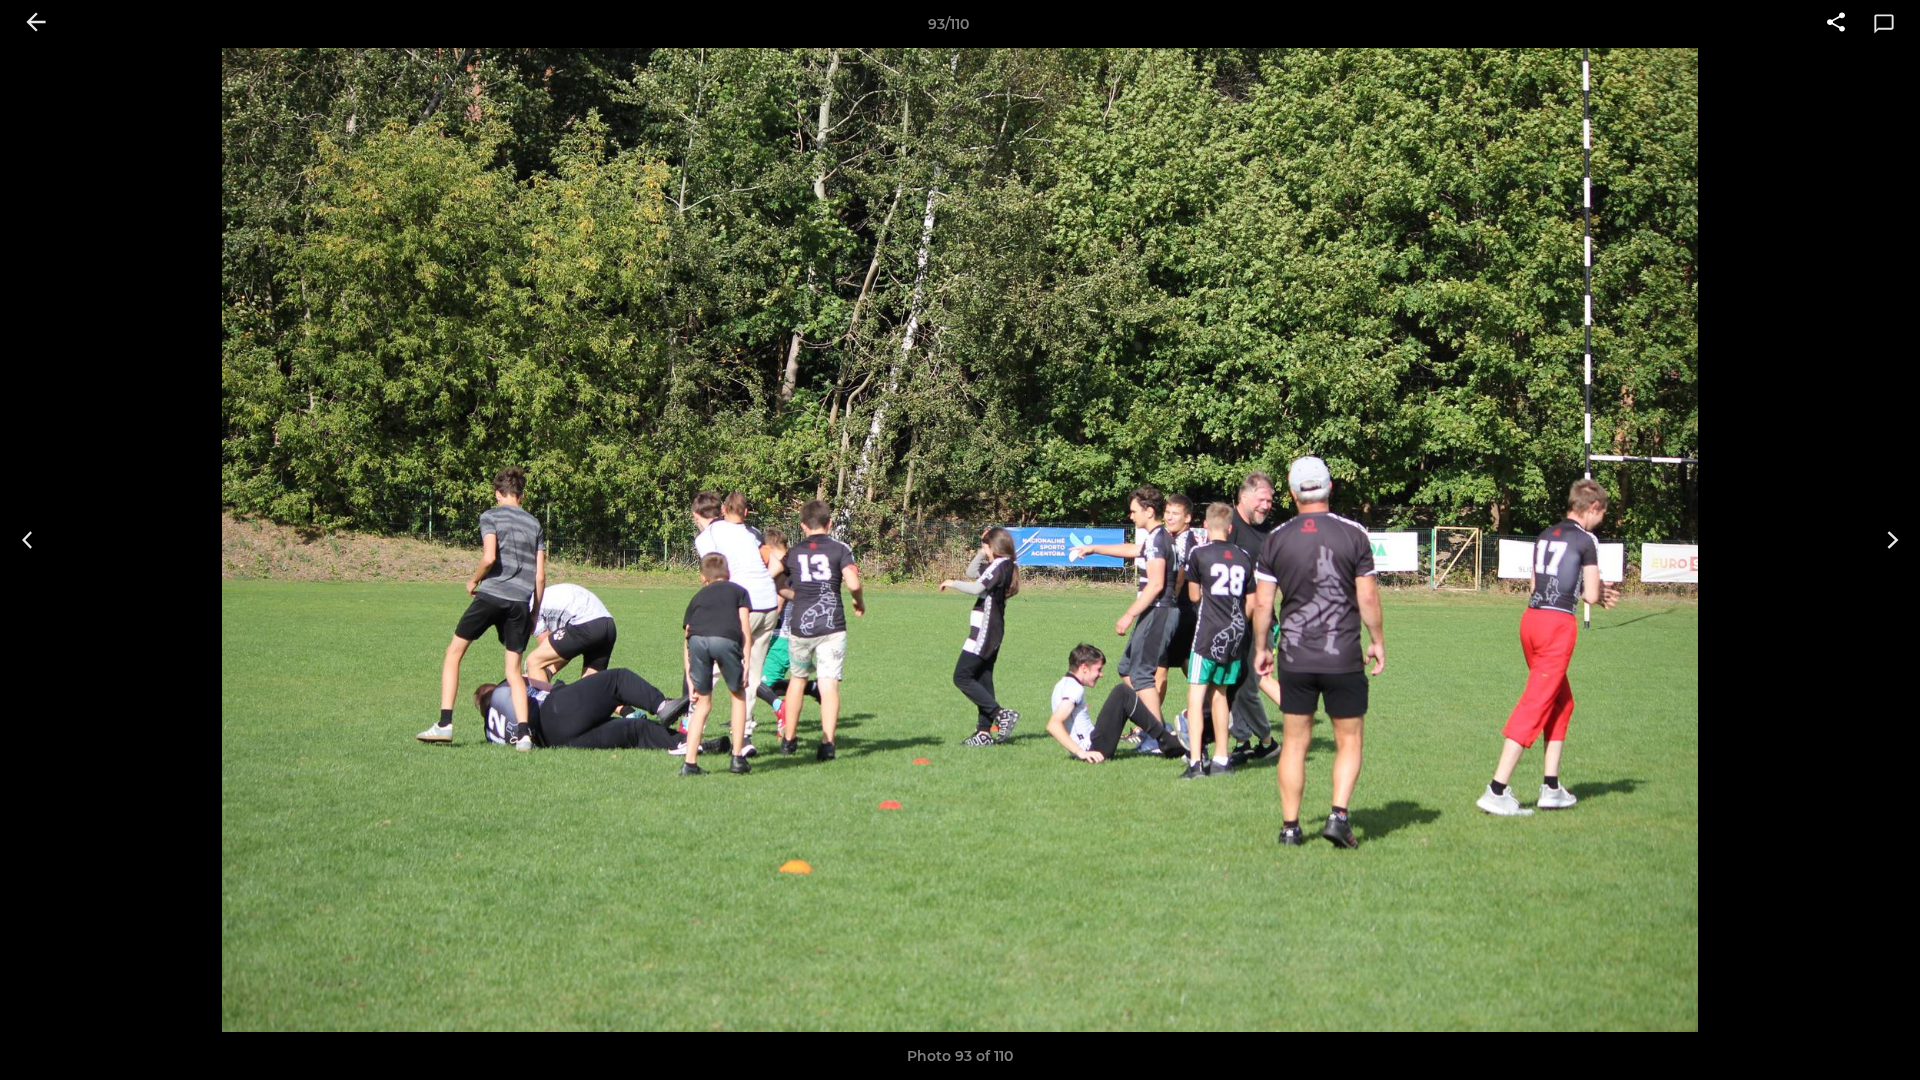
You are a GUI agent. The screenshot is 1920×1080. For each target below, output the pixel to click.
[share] (1836, 24)
